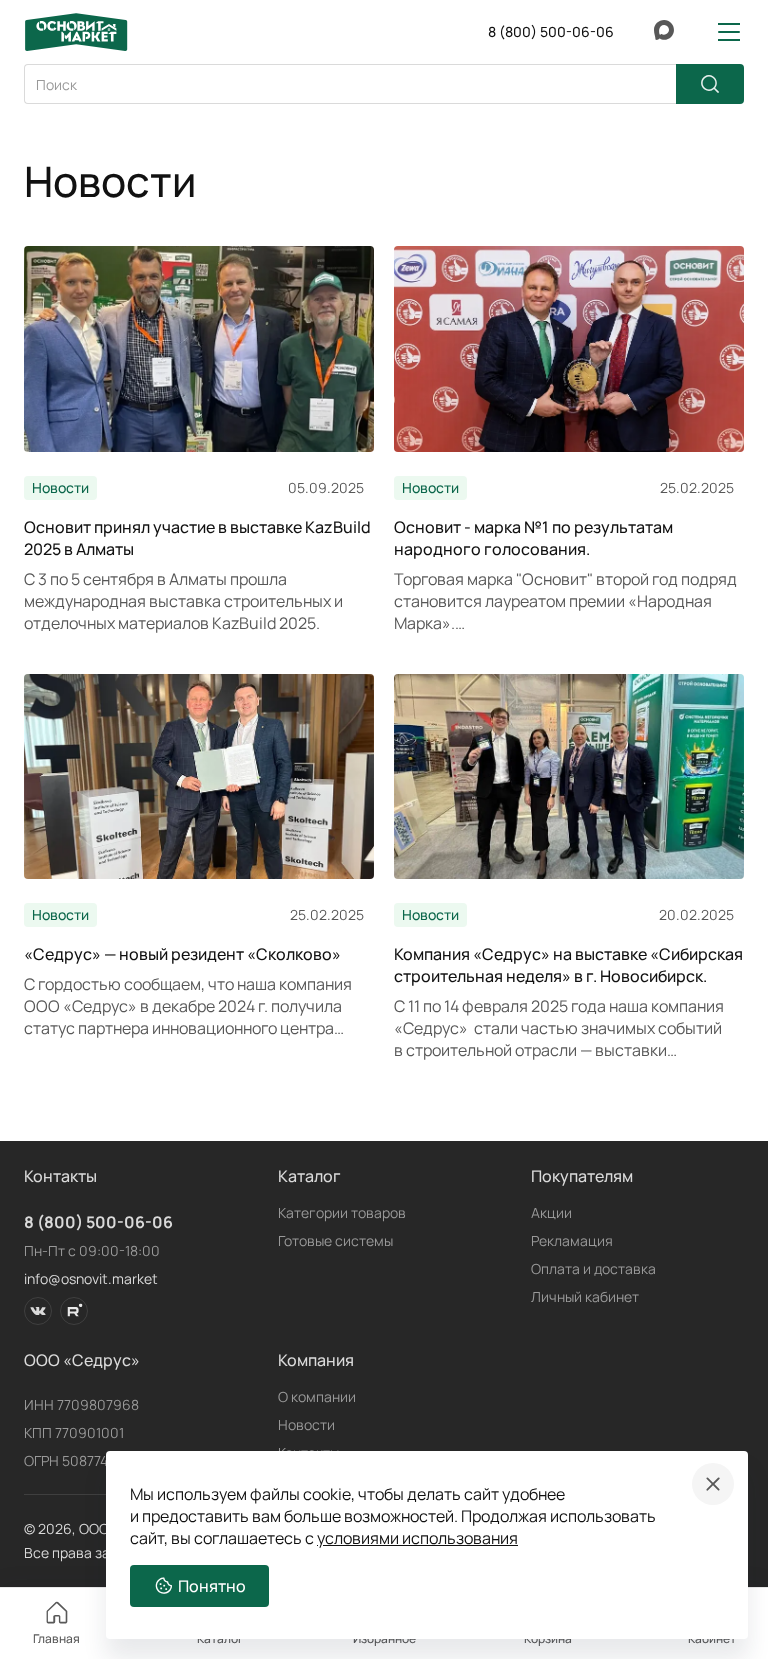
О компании (317, 1396)
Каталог (309, 1176)
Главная (56, 1638)
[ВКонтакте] (38, 1311)
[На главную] (76, 32)
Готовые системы (335, 1240)
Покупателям (582, 1176)
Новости (306, 1424)
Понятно (212, 1586)
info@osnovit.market (91, 1278)
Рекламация (572, 1240)
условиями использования (417, 1538)
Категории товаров (342, 1212)
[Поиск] (710, 84)
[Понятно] (713, 1484)
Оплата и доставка (593, 1268)
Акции (551, 1212)
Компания (316, 1360)
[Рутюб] (74, 1311)
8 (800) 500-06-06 (98, 1222)
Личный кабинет (585, 1296)
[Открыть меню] (729, 32)
